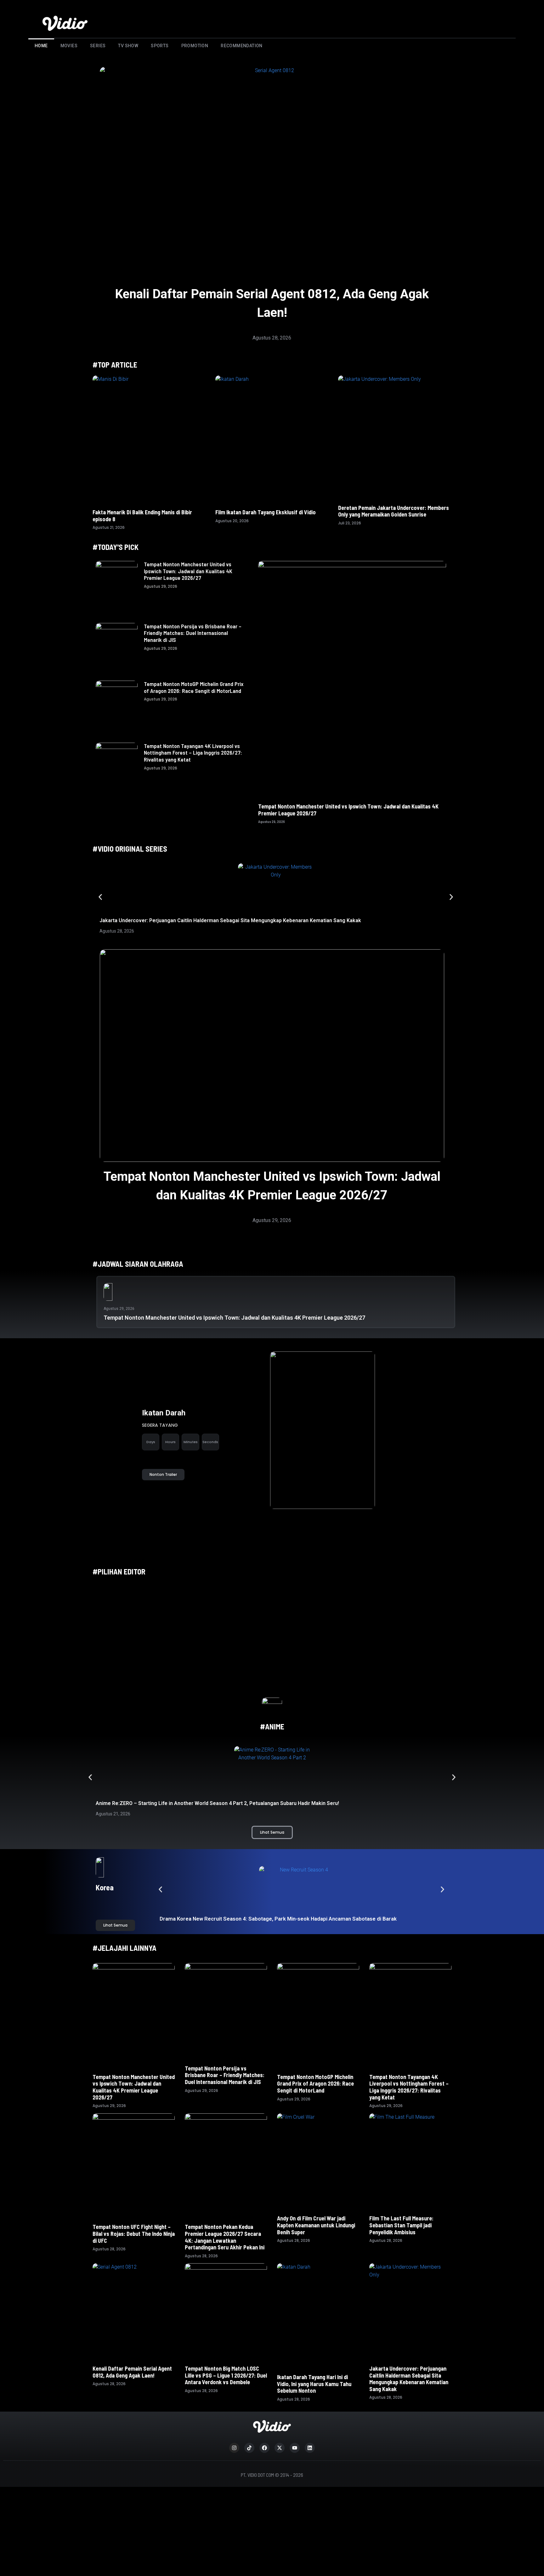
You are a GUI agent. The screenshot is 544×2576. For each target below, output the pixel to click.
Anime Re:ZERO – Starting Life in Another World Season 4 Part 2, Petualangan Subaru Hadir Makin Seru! (217, 1803)
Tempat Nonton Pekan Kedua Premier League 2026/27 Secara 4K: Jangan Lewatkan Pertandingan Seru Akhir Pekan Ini (225, 2237)
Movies (69, 46)
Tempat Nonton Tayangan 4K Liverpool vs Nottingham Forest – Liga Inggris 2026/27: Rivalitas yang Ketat (193, 753)
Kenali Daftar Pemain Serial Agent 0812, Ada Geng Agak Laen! (132, 2372)
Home (41, 46)
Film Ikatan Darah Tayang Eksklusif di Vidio (266, 512)
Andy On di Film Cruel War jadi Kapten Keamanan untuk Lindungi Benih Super (316, 2225)
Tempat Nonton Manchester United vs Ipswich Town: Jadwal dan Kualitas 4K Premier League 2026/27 (188, 571)
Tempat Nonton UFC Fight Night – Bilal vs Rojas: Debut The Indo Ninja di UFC (134, 2233)
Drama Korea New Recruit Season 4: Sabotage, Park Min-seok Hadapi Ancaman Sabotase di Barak (279, 1919)
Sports (160, 46)
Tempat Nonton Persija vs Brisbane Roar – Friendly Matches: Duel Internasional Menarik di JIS (193, 633)
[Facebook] (264, 2448)
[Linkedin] (310, 2448)
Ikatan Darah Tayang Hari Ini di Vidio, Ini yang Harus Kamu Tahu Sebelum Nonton (314, 2384)
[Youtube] (295, 2448)
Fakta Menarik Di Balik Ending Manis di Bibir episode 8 (142, 516)
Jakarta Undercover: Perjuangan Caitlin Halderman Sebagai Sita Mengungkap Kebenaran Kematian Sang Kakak (230, 920)
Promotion (195, 46)
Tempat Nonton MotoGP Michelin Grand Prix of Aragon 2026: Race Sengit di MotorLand (194, 687)
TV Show (128, 46)
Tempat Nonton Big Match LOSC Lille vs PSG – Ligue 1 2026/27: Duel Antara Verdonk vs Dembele (226, 2375)
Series (98, 46)
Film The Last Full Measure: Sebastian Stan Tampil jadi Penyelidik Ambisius (401, 2225)
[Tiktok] (249, 2448)
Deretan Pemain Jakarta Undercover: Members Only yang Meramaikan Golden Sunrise (394, 511)
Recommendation (242, 46)
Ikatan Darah (164, 1413)
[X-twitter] (280, 2448)
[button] (100, 897)
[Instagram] (234, 2448)
